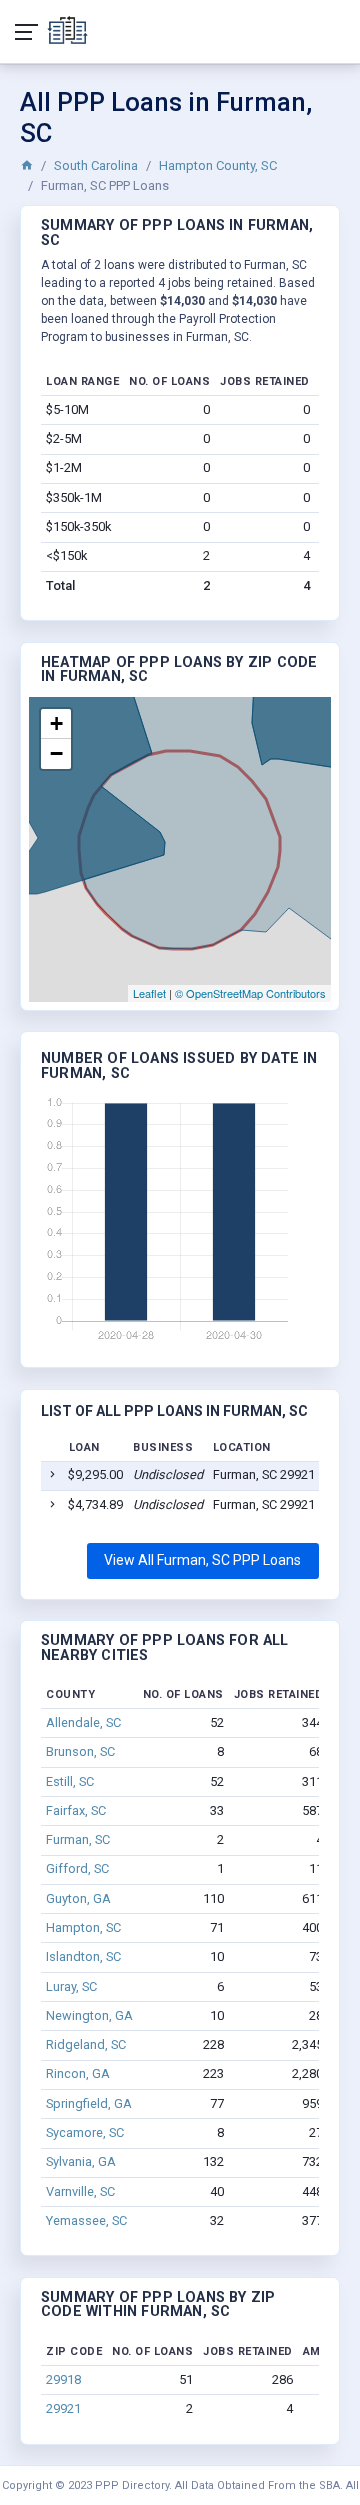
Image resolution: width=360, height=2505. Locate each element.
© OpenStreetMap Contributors (250, 993)
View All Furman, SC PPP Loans (202, 1560)
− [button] (56, 753)
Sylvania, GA (81, 2161)
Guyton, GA (78, 1898)
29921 (63, 2408)
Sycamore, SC (85, 2132)
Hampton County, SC (218, 165)
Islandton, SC (83, 1956)
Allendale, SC (83, 1722)
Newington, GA (89, 2015)
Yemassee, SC (86, 2220)
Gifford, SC (77, 1868)
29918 (63, 2379)
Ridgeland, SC (86, 2044)
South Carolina (96, 165)
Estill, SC (70, 1781)
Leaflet (149, 993)
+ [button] (56, 723)
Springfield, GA (89, 2103)
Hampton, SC (83, 1927)
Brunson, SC (80, 1751)
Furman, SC (78, 1839)
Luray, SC (71, 1986)
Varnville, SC (80, 2191)
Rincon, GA (78, 2073)
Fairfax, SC (76, 1810)
